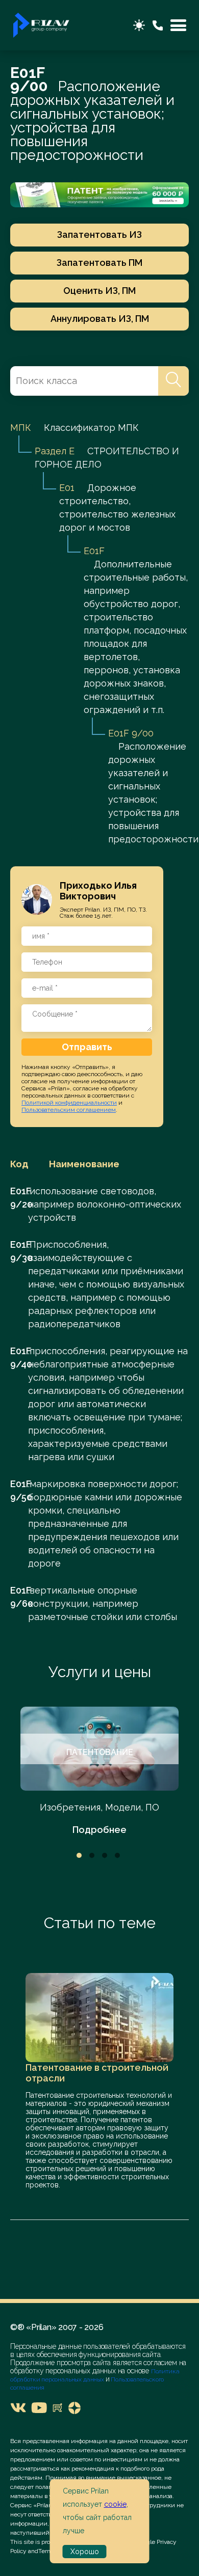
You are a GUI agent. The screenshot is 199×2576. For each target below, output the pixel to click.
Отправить (87, 1047)
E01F (94, 551)
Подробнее (99, 1830)
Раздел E (55, 451)
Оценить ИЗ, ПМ (99, 291)
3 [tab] (105, 1855)
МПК (21, 428)
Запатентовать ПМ (99, 263)
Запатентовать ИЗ (99, 235)
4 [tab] (117, 1855)
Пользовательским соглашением (69, 1110)
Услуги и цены (100, 1672)
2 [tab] (92, 1855)
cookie (115, 2504)
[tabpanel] (99, 1772)
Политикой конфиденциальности (69, 1103)
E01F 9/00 (131, 733)
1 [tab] (79, 1855)
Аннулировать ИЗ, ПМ (100, 319)
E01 (67, 488)
